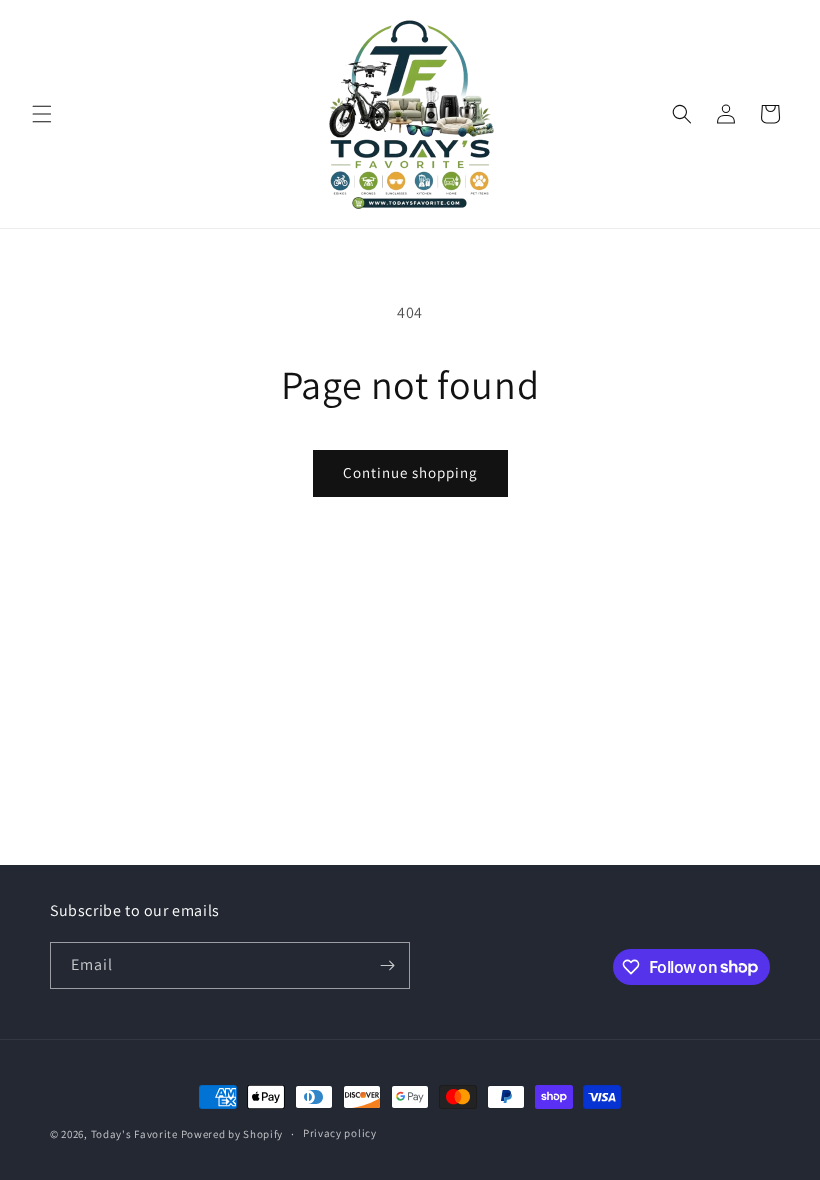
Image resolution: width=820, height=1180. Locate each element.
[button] (42, 114)
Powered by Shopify (232, 1134)
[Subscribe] (387, 965)
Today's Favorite (134, 1134)
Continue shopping (410, 472)
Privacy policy (340, 1133)
